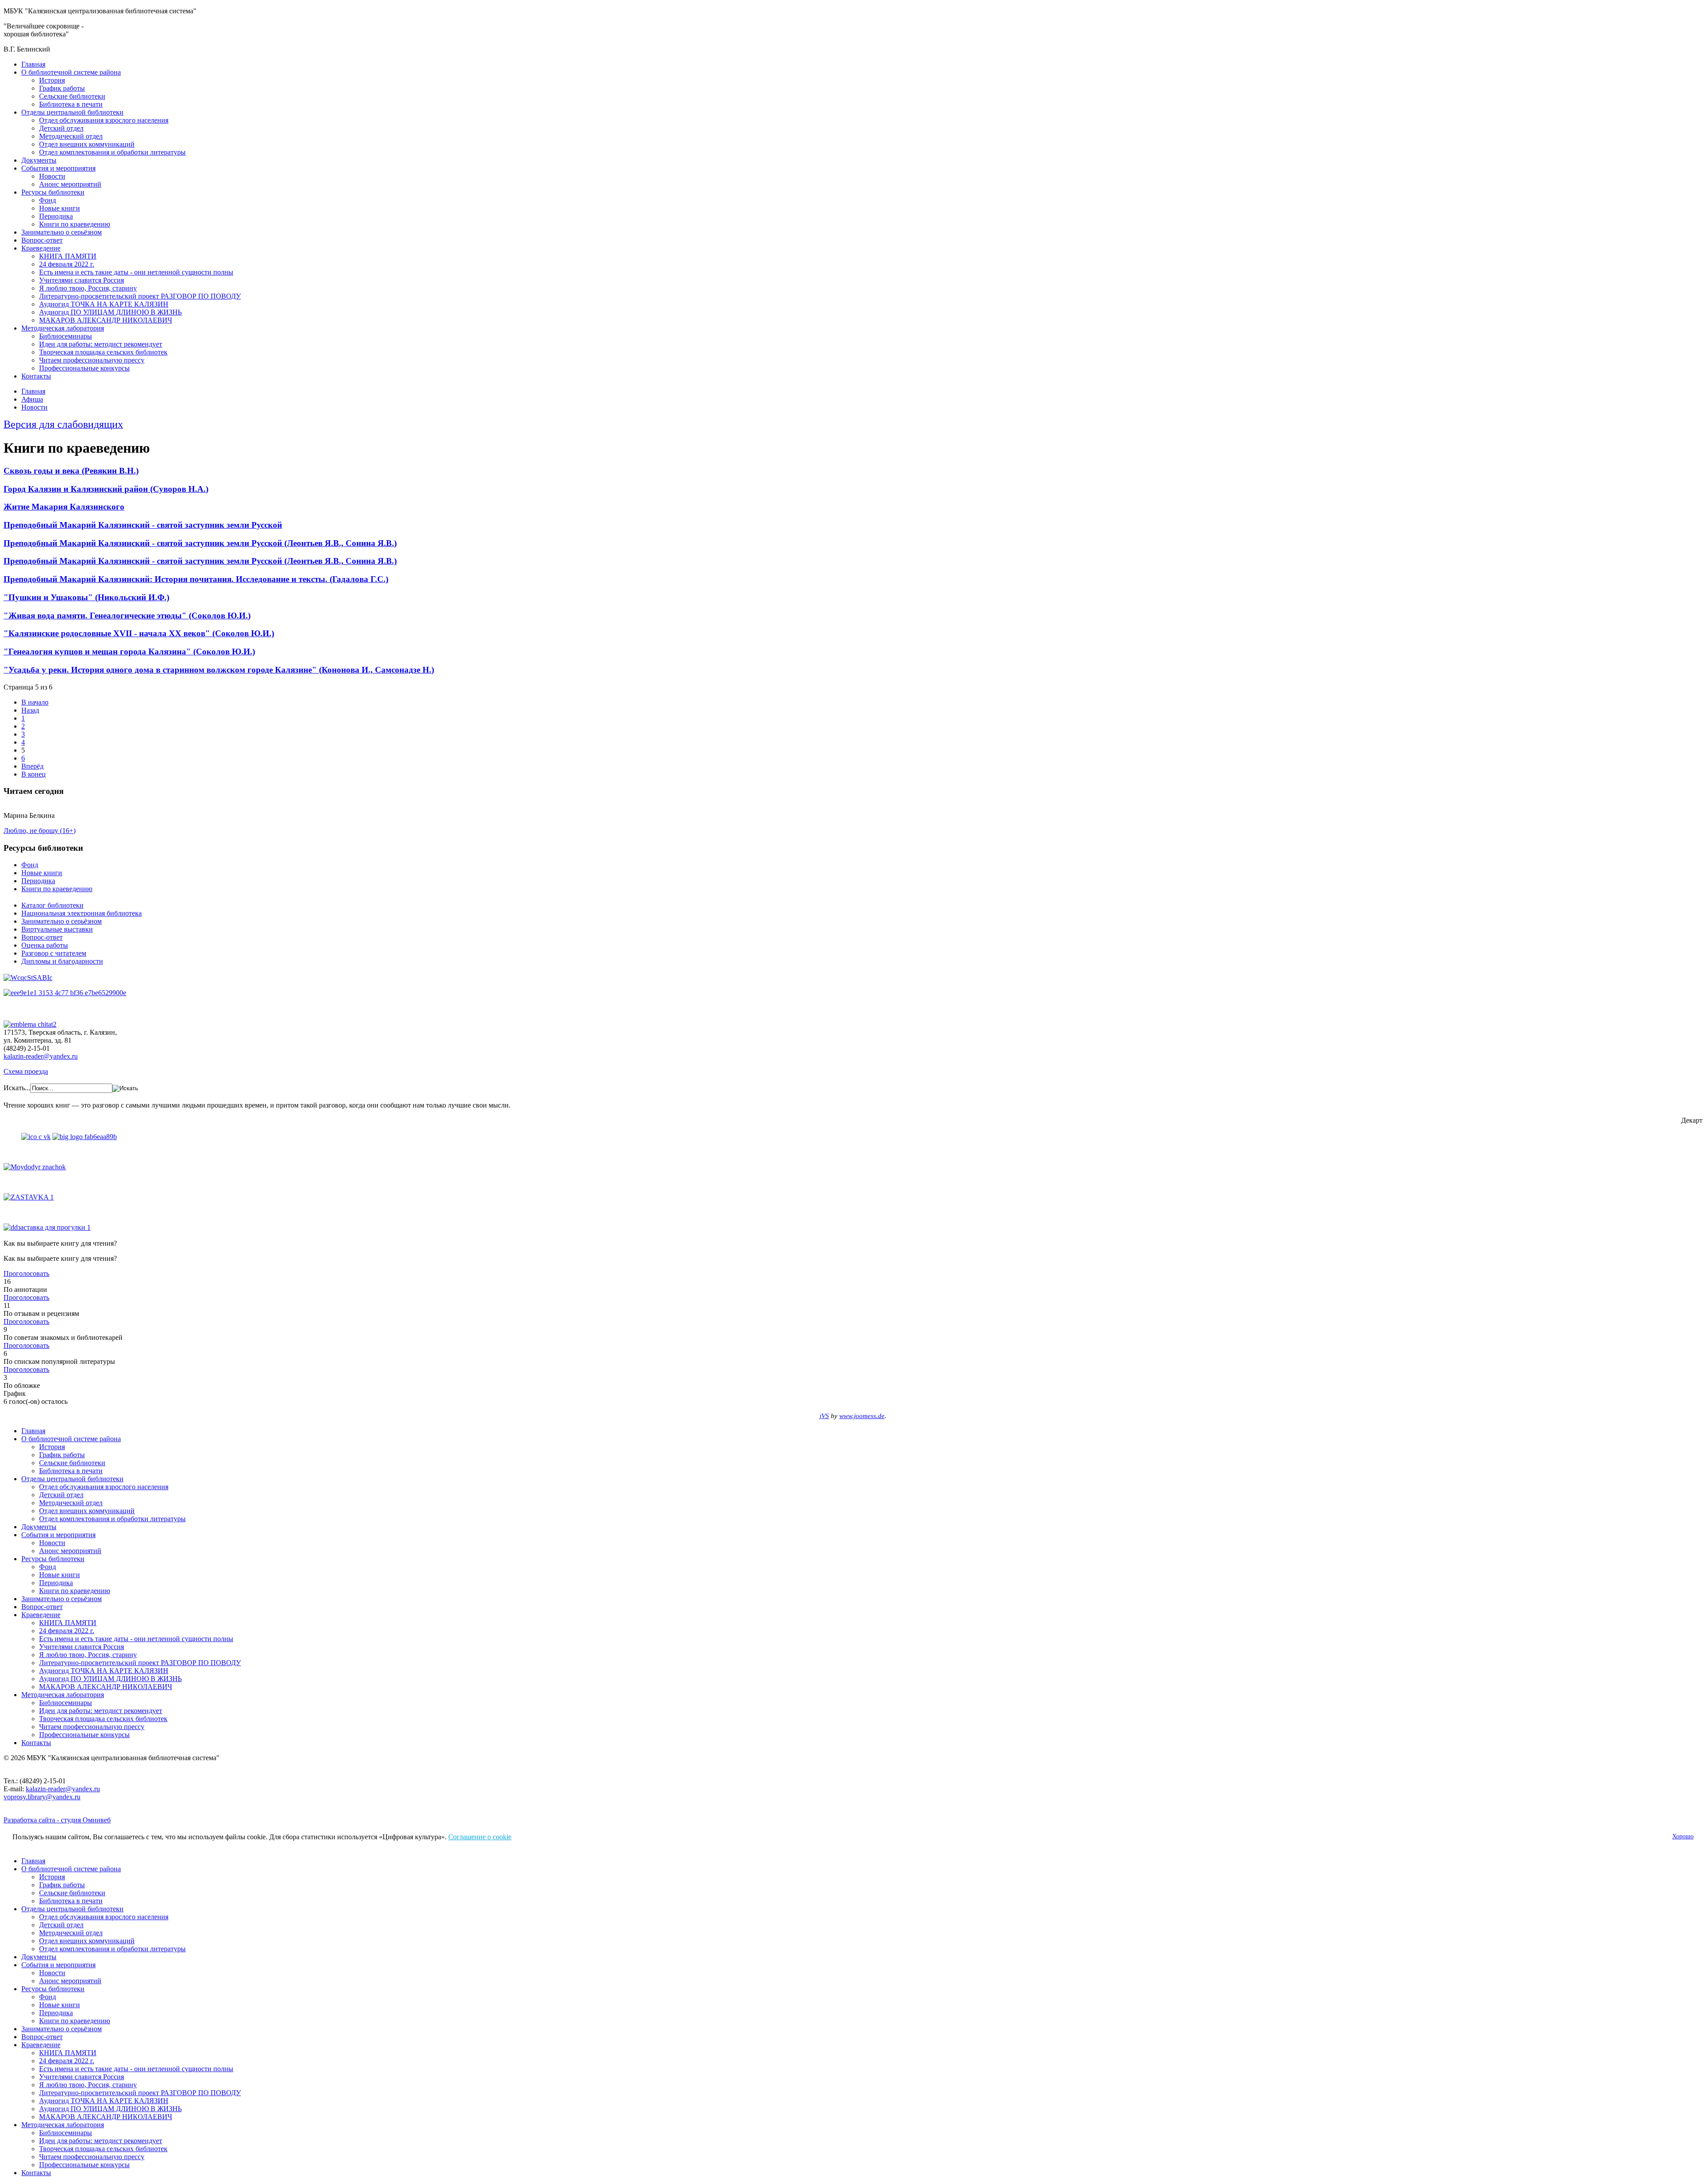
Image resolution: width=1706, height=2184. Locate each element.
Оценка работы (45, 945)
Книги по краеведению (75, 224)
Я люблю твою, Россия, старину (88, 288)
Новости (52, 176)
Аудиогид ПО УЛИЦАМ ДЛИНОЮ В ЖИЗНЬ (110, 312)
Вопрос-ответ (42, 240)
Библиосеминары (66, 336)
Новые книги (60, 208)
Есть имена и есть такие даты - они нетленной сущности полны (136, 272)
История (52, 80)
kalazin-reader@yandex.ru (41, 1056)
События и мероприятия (58, 168)
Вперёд (32, 766)
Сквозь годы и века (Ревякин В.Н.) (71, 471)
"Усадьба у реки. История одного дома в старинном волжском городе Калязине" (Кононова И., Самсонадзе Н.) (219, 670)
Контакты (36, 376)
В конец (34, 774)
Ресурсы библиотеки (53, 192)
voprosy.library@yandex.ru (42, 1797)
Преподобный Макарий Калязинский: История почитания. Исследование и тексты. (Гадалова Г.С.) (196, 579)
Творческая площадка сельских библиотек (103, 352)
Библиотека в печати (71, 104)
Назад (30, 710)
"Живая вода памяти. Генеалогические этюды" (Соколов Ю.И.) (127, 616)
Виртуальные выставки (57, 929)
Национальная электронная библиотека (82, 913)
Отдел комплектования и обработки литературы (112, 152)
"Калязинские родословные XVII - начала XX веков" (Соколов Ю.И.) (139, 633)
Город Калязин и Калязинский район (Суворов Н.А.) (106, 489)
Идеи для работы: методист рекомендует (101, 344)
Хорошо (1683, 1836)
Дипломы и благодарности (62, 961)
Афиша (32, 399)
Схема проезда (26, 1071)
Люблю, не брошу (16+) (40, 831)
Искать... (17, 1088)
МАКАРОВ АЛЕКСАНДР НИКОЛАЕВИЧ (106, 320)
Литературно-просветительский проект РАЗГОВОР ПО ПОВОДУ (140, 296)
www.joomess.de (862, 1416)
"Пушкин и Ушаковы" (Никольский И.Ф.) (86, 597)
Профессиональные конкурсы (84, 368)
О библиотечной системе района (71, 72)
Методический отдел (71, 136)
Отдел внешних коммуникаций (87, 144)
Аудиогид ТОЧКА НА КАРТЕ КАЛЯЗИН (104, 304)
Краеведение (41, 248)
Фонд (48, 200)
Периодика (56, 216)
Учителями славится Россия (82, 280)
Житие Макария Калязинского (64, 507)
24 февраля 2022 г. (67, 264)
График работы (62, 88)
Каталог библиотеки (52, 905)
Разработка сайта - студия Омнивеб (57, 1820)
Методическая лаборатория (63, 328)
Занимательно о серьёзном (62, 232)
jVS (824, 1416)
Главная (33, 64)
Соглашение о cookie (480, 1837)
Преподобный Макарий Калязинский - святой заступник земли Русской (143, 525)
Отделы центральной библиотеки (72, 112)
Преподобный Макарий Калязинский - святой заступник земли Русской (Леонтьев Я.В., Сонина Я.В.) (200, 543)
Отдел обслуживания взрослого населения (104, 120)
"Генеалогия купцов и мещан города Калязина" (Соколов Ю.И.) (129, 652)
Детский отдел (61, 128)
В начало (35, 702)
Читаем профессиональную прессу (92, 360)
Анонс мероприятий (70, 184)
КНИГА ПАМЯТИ (68, 256)
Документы (39, 160)
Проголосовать (26, 1273)
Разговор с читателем (54, 953)
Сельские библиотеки (72, 96)
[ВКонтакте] (36, 1137)
